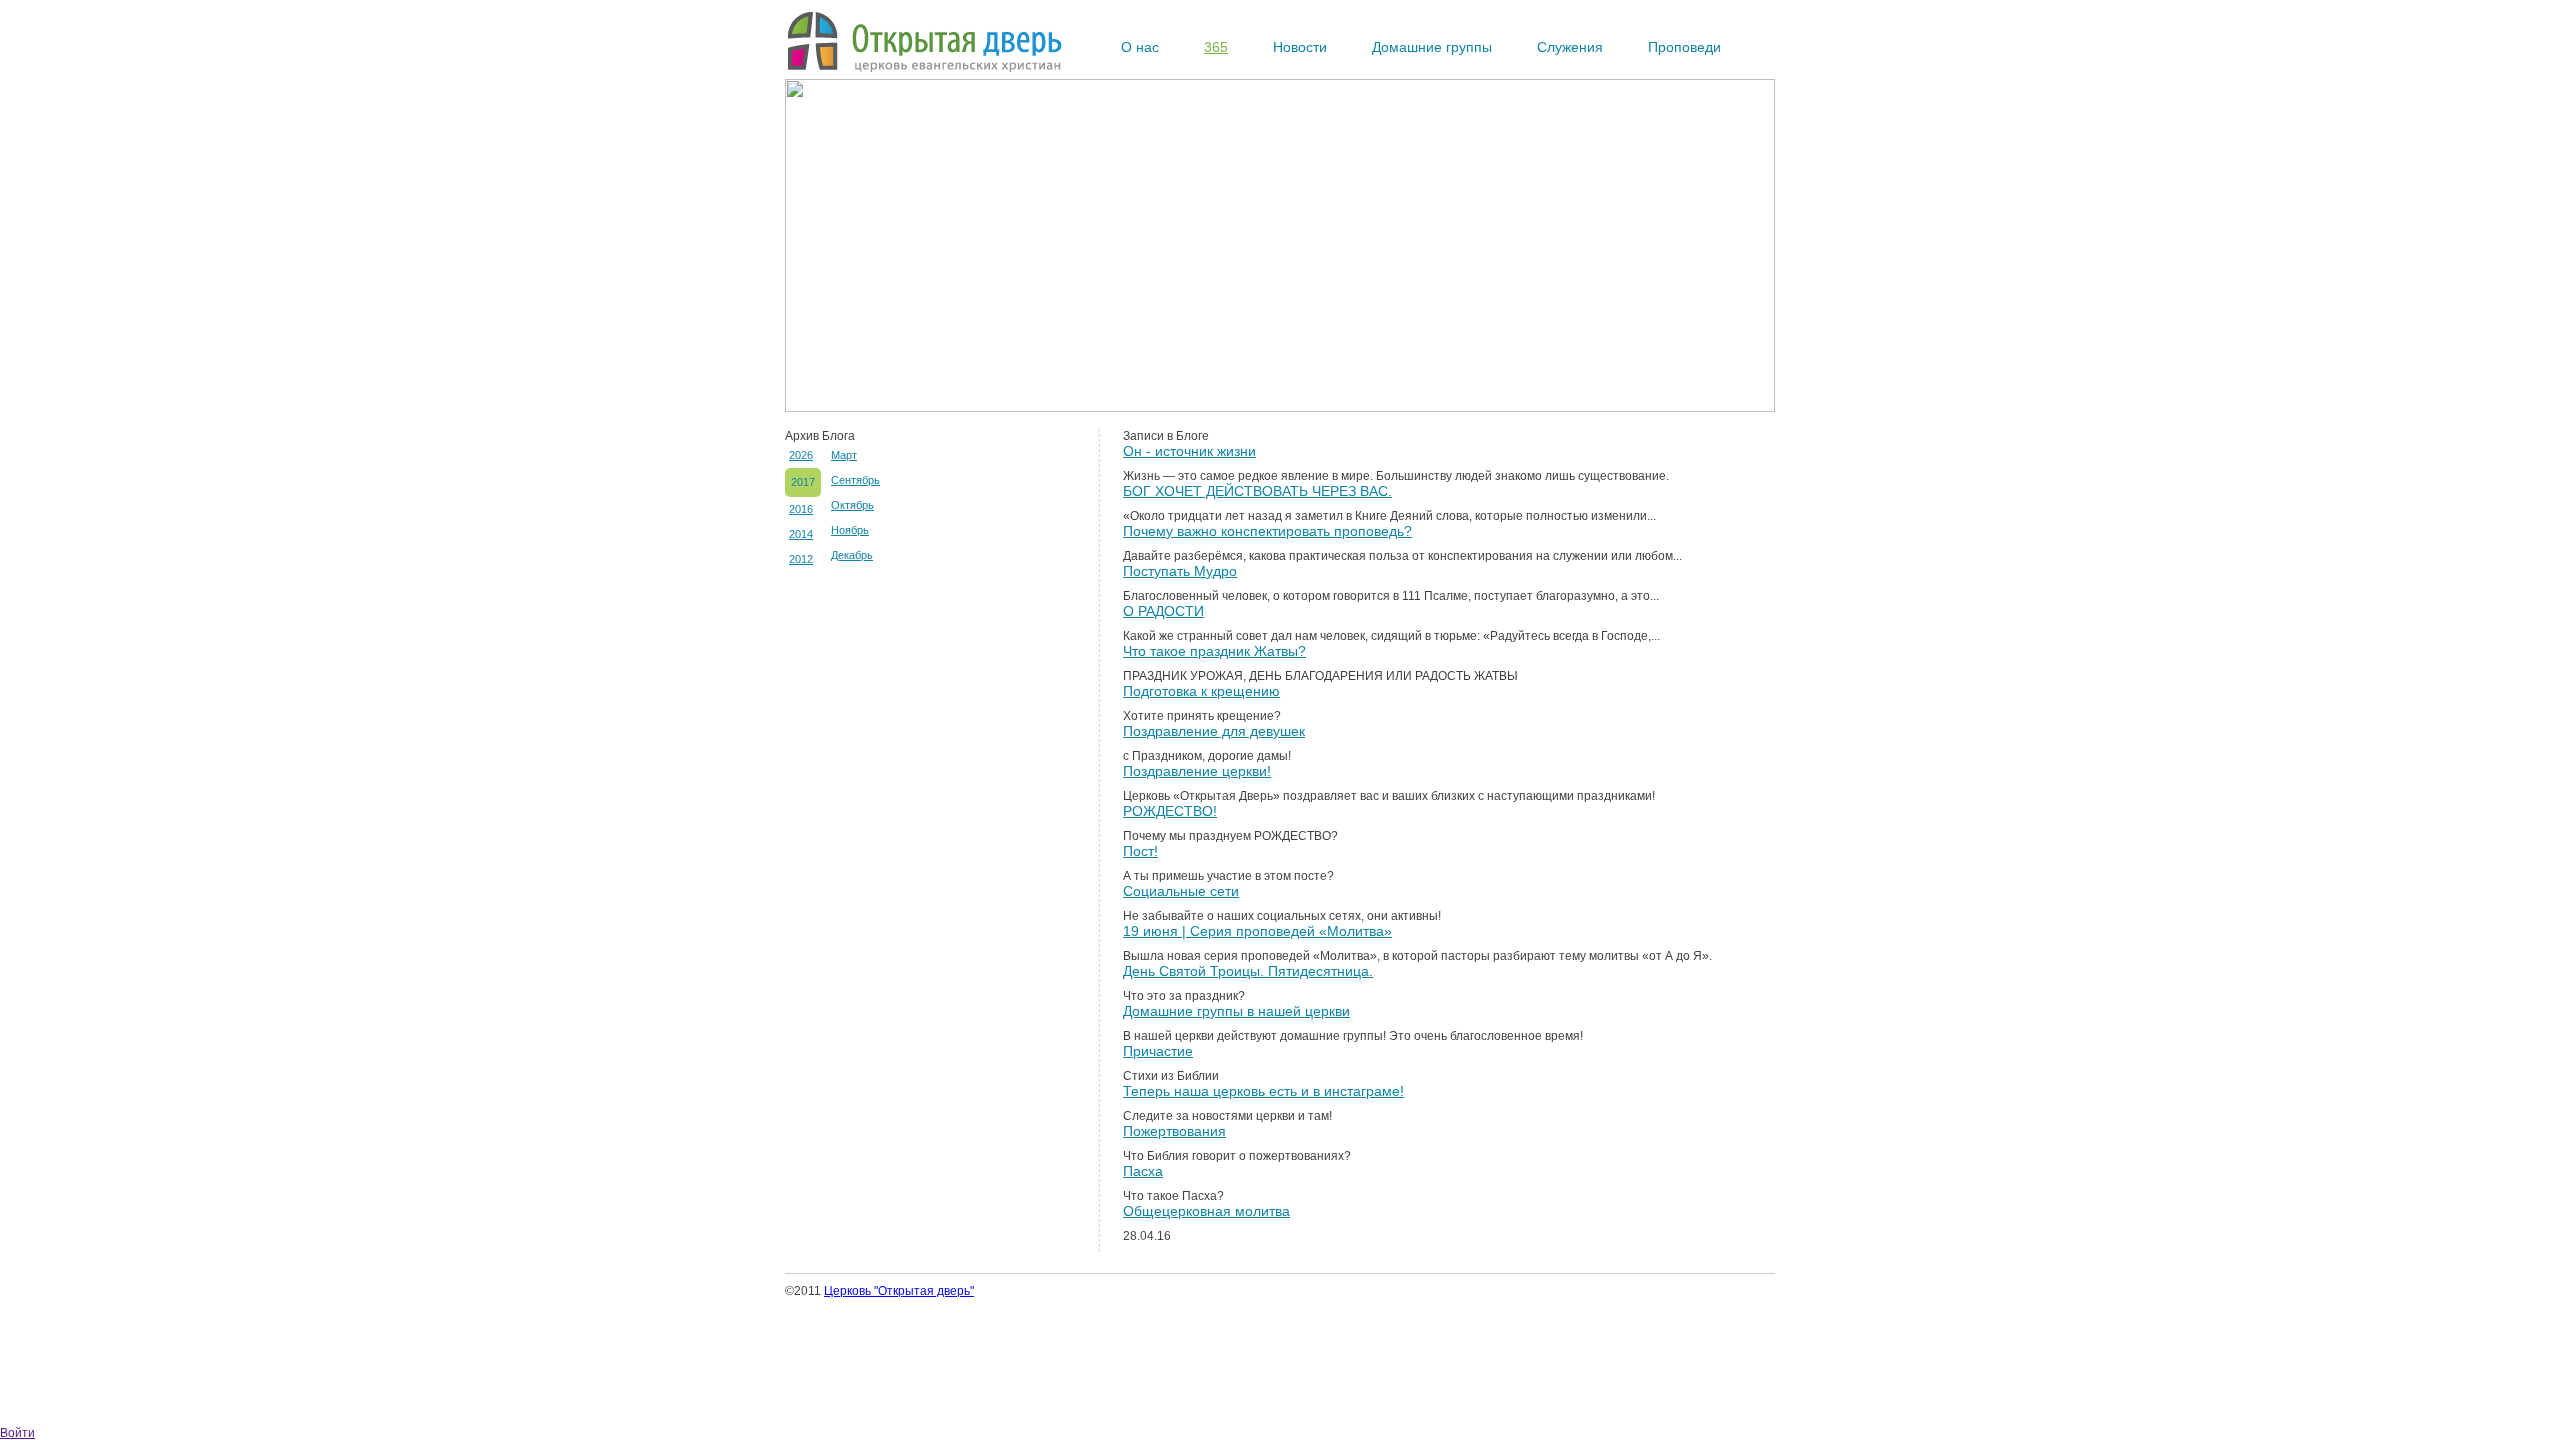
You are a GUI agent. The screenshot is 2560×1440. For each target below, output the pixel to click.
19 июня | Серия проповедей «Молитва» (1257, 931)
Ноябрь (850, 530)
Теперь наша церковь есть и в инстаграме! (1263, 1091)
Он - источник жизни (1189, 451)
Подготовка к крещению (1201, 691)
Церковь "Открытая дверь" (899, 1291)
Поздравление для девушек (1214, 731)
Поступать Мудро (1180, 571)
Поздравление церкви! (1197, 771)
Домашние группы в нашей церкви (1236, 1011)
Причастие (1158, 1051)
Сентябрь (855, 480)
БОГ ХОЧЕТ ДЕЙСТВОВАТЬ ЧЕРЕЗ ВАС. (1257, 491)
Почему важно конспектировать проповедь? (1267, 531)
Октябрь (852, 505)
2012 (801, 559)
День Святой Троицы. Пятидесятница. (1248, 971)
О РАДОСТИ (1163, 611)
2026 (801, 455)
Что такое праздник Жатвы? (1214, 651)
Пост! (1140, 851)
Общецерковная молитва (1206, 1211)
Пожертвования (1174, 1131)
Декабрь (852, 555)
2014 (801, 534)
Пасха (1143, 1171)
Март (844, 455)
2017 (803, 482)
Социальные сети (1181, 891)
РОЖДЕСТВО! (1170, 811)
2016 (801, 509)
